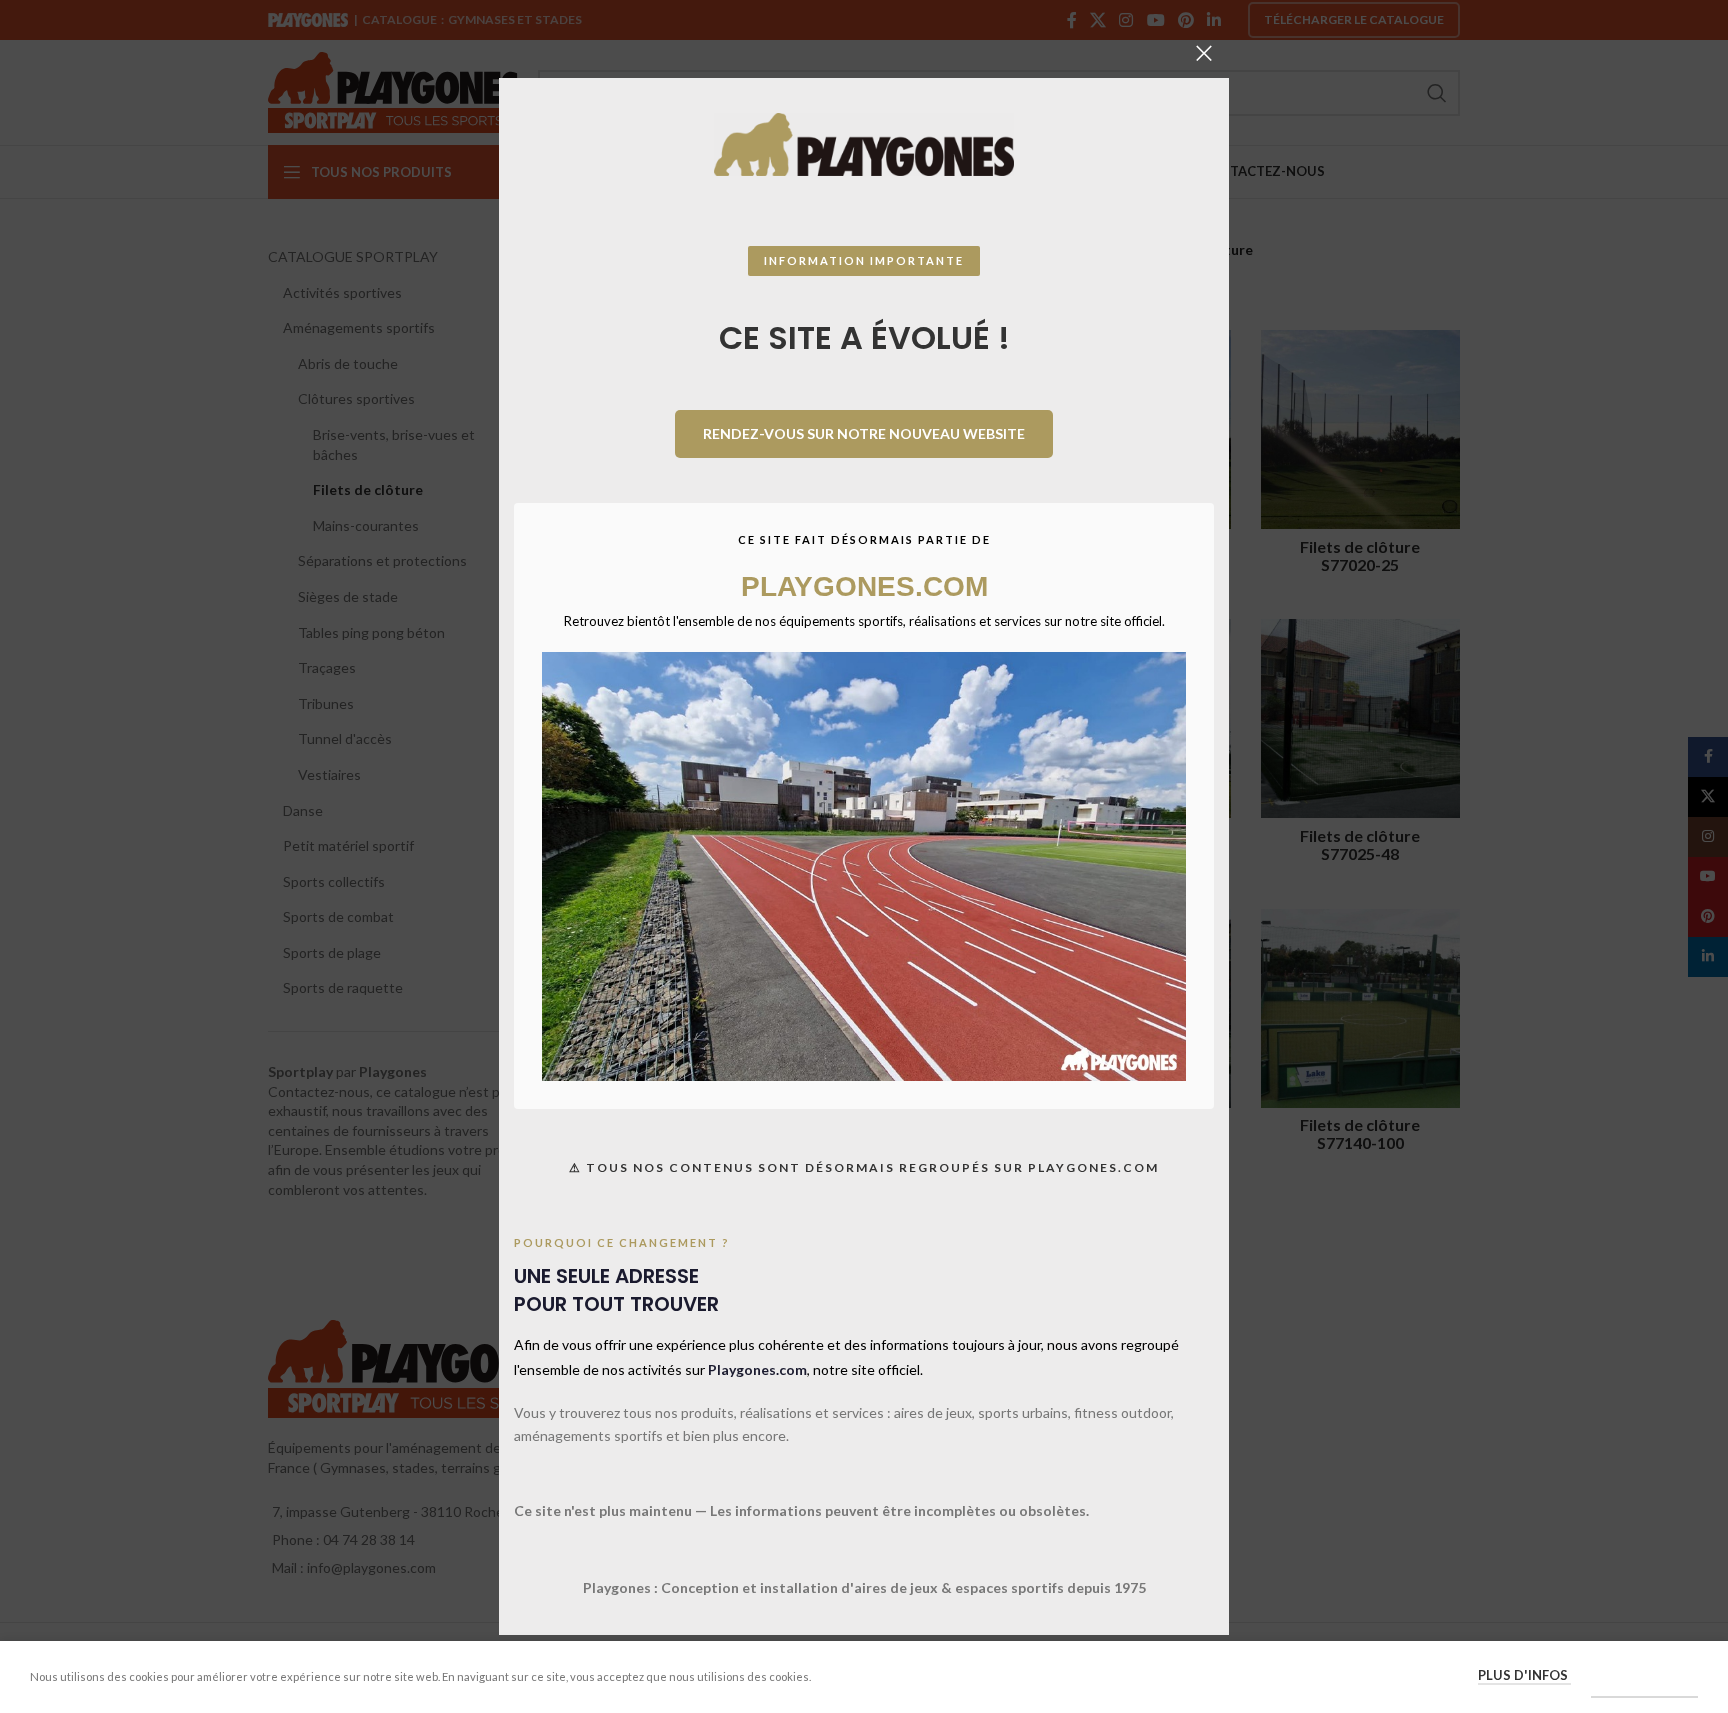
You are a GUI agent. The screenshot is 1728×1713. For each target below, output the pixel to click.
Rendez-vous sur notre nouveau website (864, 433)
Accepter (1644, 1676)
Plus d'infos (1524, 1675)
